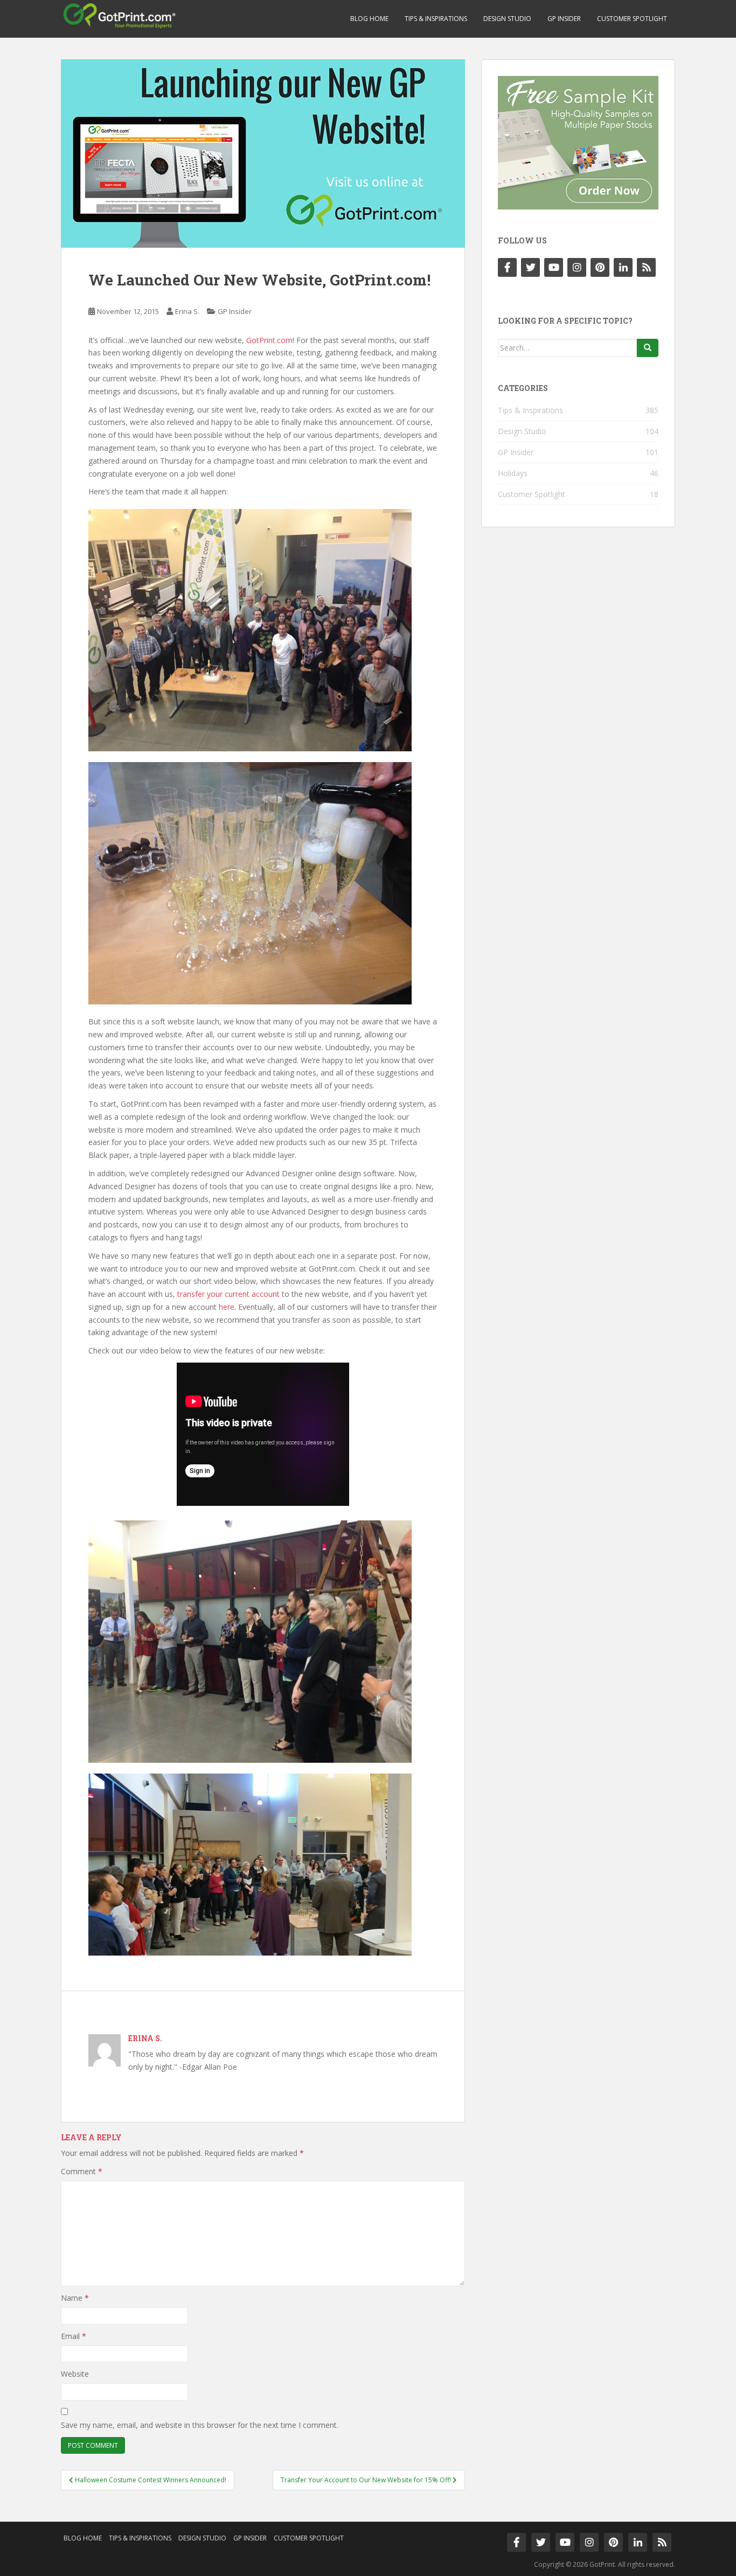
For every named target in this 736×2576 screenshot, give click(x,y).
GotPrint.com (269, 340)
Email (74, 2336)
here (227, 1307)
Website (75, 2374)
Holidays (513, 473)
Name (75, 2298)
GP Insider (564, 19)
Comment (82, 2171)
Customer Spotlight (632, 19)
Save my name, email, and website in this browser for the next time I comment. (200, 2425)
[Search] (648, 348)
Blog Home (369, 19)
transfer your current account (228, 1294)
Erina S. (187, 311)
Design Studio (507, 19)
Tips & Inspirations (436, 19)
